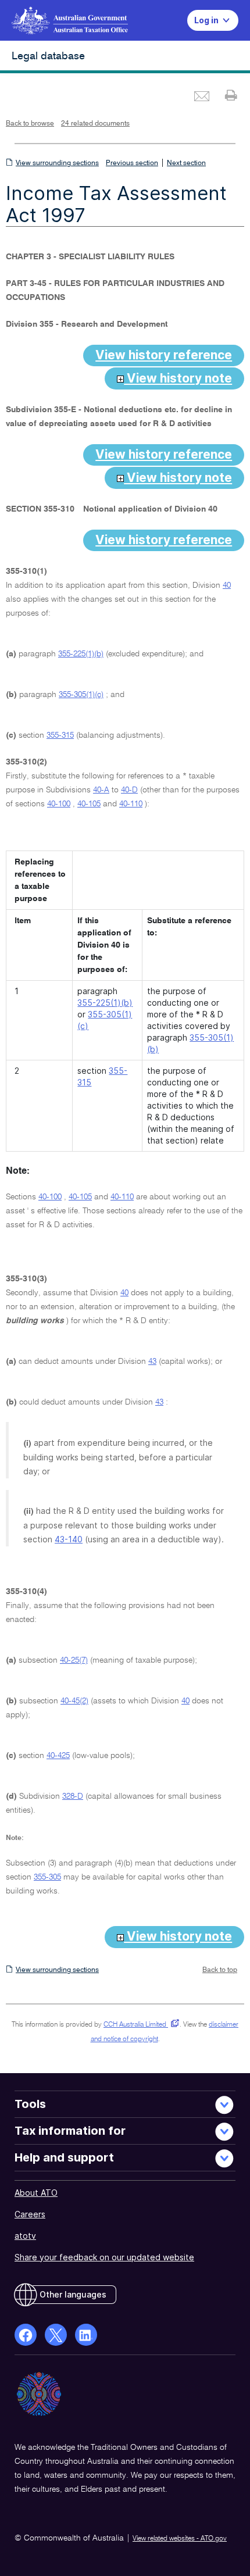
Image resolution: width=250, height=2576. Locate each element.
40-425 (58, 1756)
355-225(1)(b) (81, 654)
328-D (73, 1796)
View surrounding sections (57, 163)
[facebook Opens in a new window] (26, 2335)
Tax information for (70, 2131)
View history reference (164, 355)
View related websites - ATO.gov (180, 2539)
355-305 (47, 1877)
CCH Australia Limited (139, 2025)
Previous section (132, 163)
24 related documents (95, 124)
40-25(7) (74, 1660)
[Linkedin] (86, 2335)
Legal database (48, 56)
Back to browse (30, 124)
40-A (101, 790)
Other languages (73, 2294)
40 (227, 585)
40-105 (89, 804)
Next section (186, 163)
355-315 (60, 735)
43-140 (69, 1539)
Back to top (220, 1970)
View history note (178, 378)
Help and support (64, 2157)
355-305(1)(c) (81, 695)
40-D (129, 790)
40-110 (131, 804)
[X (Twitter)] (56, 2335)
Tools (30, 2104)
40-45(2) (74, 1701)
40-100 (59, 804)
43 (152, 1362)
